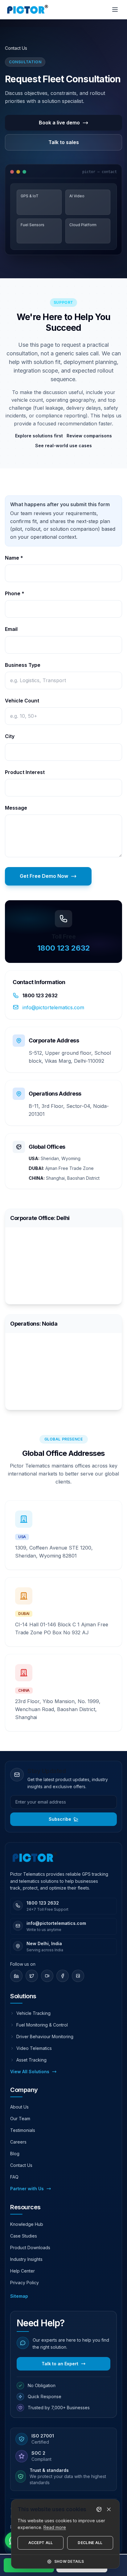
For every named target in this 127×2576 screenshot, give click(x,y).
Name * (14, 558)
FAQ (14, 2177)
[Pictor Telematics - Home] (28, 10)
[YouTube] (47, 1976)
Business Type (23, 665)
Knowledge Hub (27, 2224)
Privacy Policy (25, 2283)
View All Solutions (30, 2072)
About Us (19, 2107)
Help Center (23, 2271)
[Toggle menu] (115, 10)
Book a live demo (59, 123)
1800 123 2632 (64, 948)
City (10, 736)
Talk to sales (64, 142)
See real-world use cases (63, 446)
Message (16, 808)
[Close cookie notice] (109, 2509)
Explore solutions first (39, 436)
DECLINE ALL (90, 2543)
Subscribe (60, 1819)
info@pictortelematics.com (53, 1007)
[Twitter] (32, 1976)
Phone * (15, 593)
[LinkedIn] (16, 1976)
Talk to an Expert (60, 2364)
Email (11, 629)
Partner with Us (27, 2189)
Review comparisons (89, 436)
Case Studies (24, 2236)
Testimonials (23, 2130)
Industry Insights (26, 2259)
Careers (18, 2142)
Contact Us (21, 2165)
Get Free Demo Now (44, 876)
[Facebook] (63, 1976)
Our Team (20, 2119)
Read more (55, 2527)
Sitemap (19, 2296)
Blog (15, 2154)
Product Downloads (30, 2248)
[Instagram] (78, 1976)
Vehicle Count (22, 701)
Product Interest (25, 772)
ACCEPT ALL (41, 2543)
